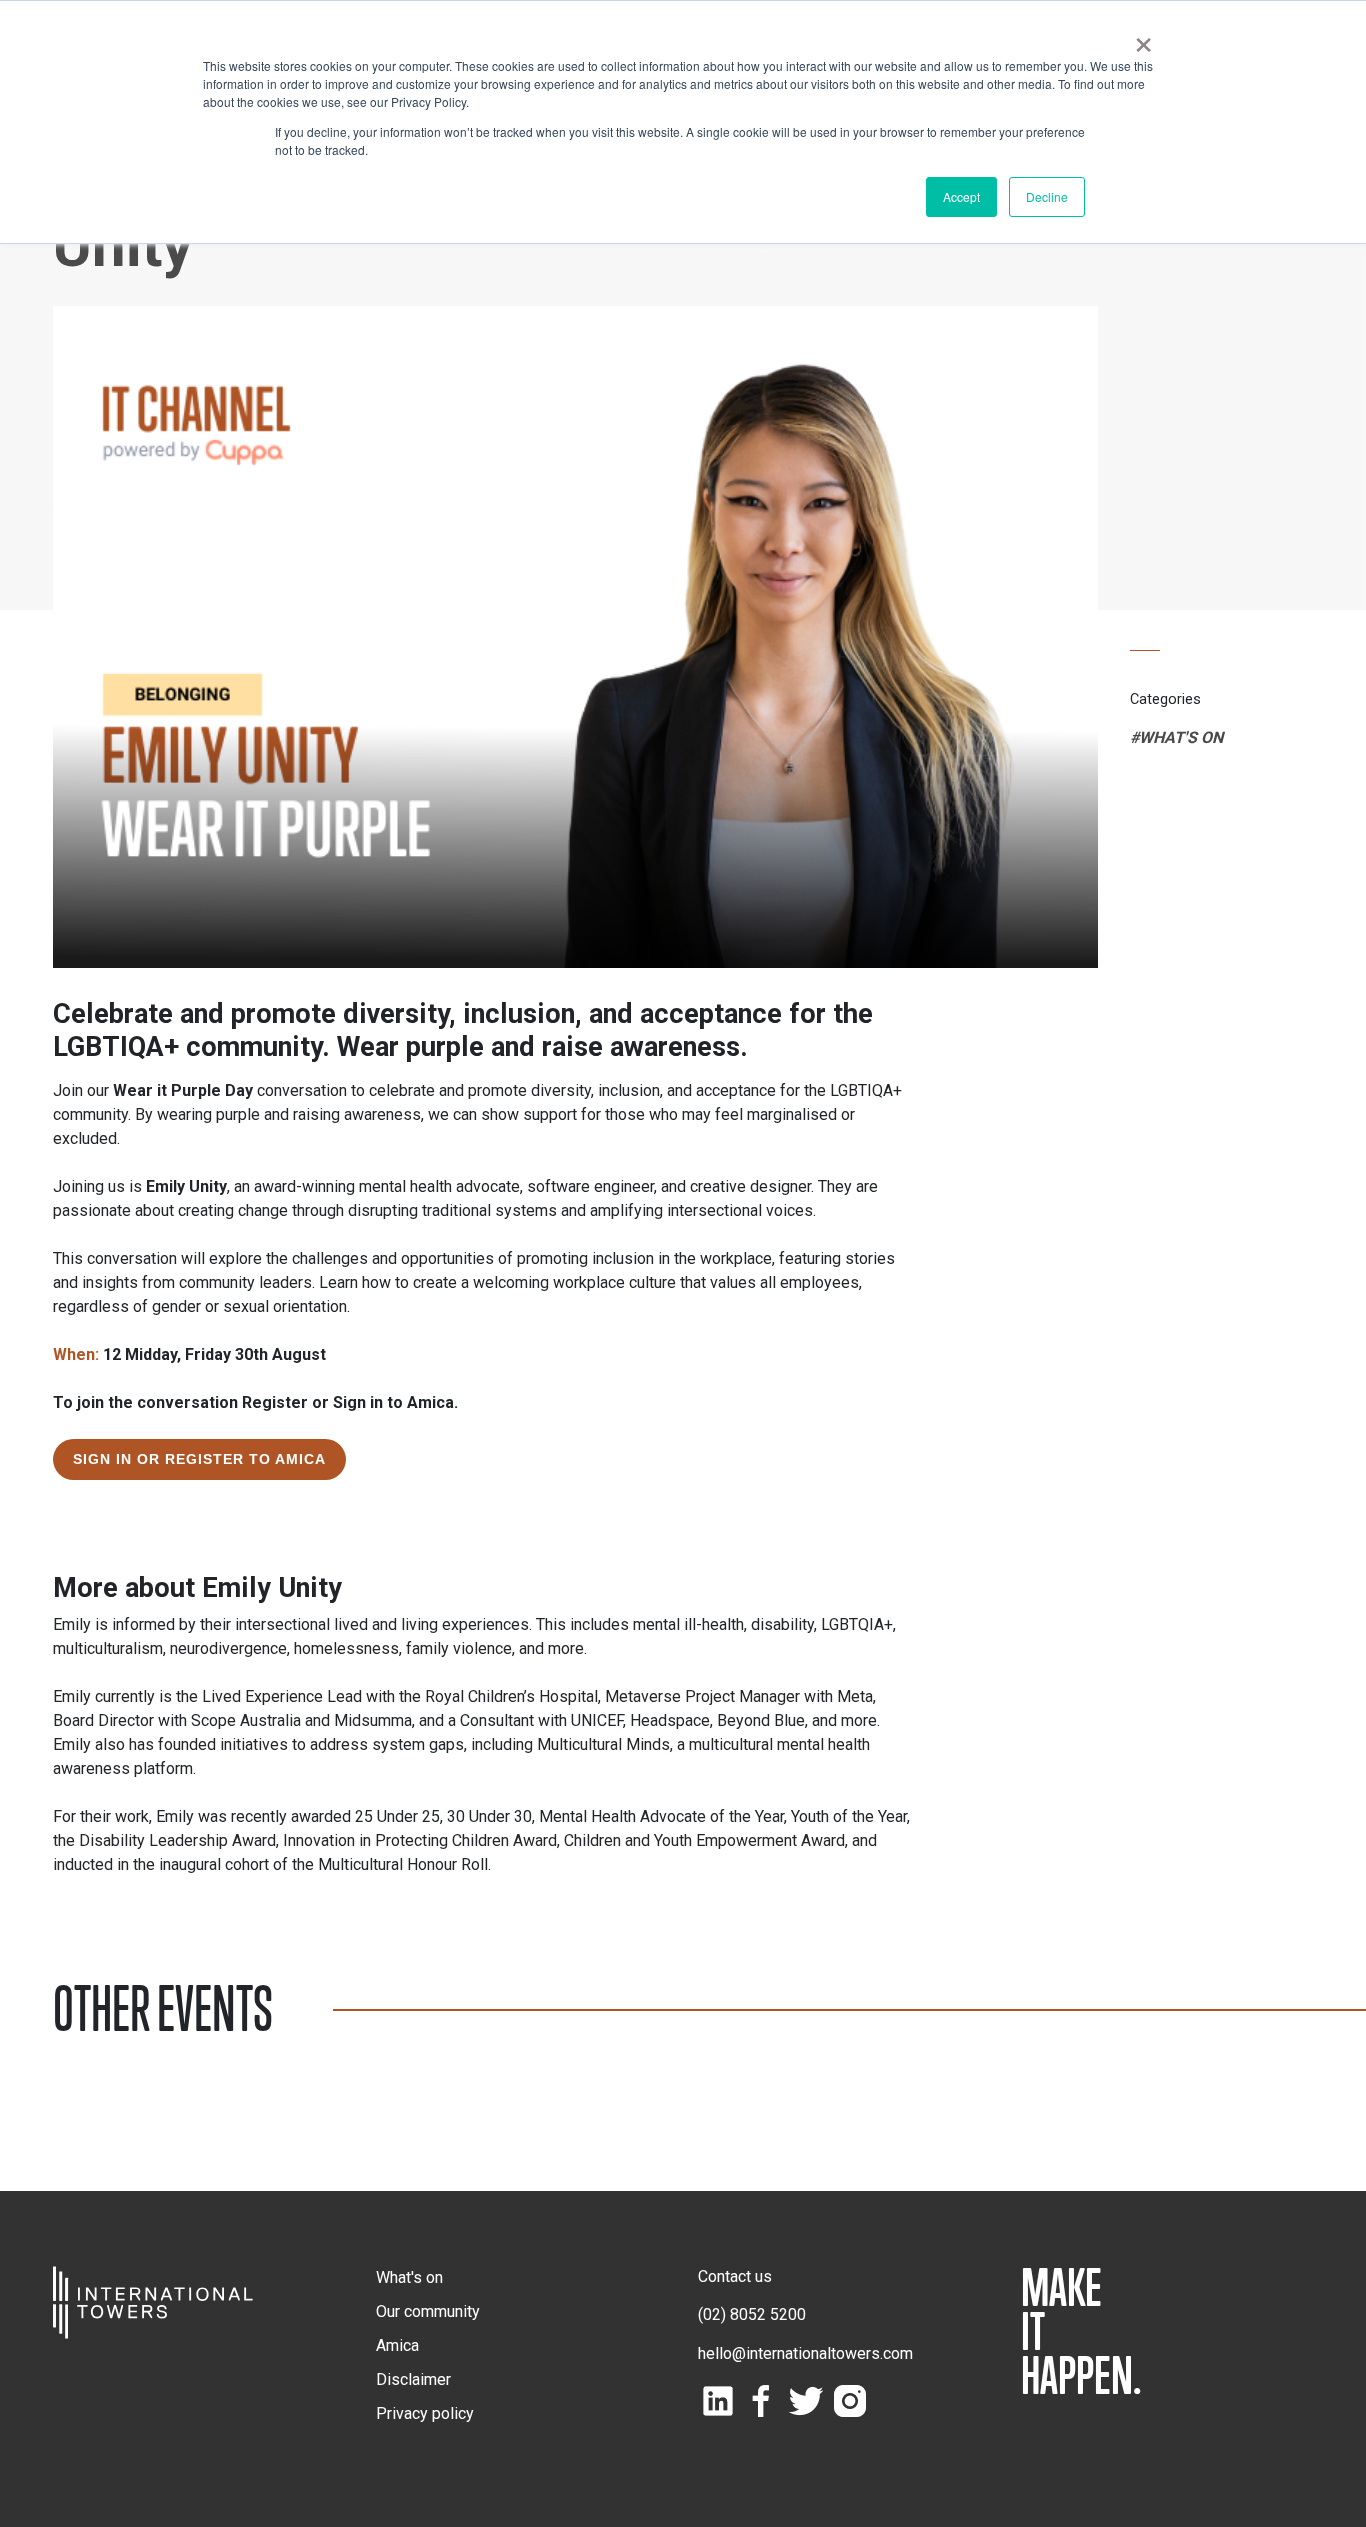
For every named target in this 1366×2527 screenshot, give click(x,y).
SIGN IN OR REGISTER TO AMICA (199, 1459)
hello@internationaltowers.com (805, 2353)
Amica (397, 2345)
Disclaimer (413, 2379)
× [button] (1143, 38)
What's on (409, 2277)
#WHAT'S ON (1176, 737)
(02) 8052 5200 (752, 2314)
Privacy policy (425, 2413)
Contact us (735, 2276)
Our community (428, 2311)
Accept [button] (961, 196)
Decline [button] (1047, 196)
